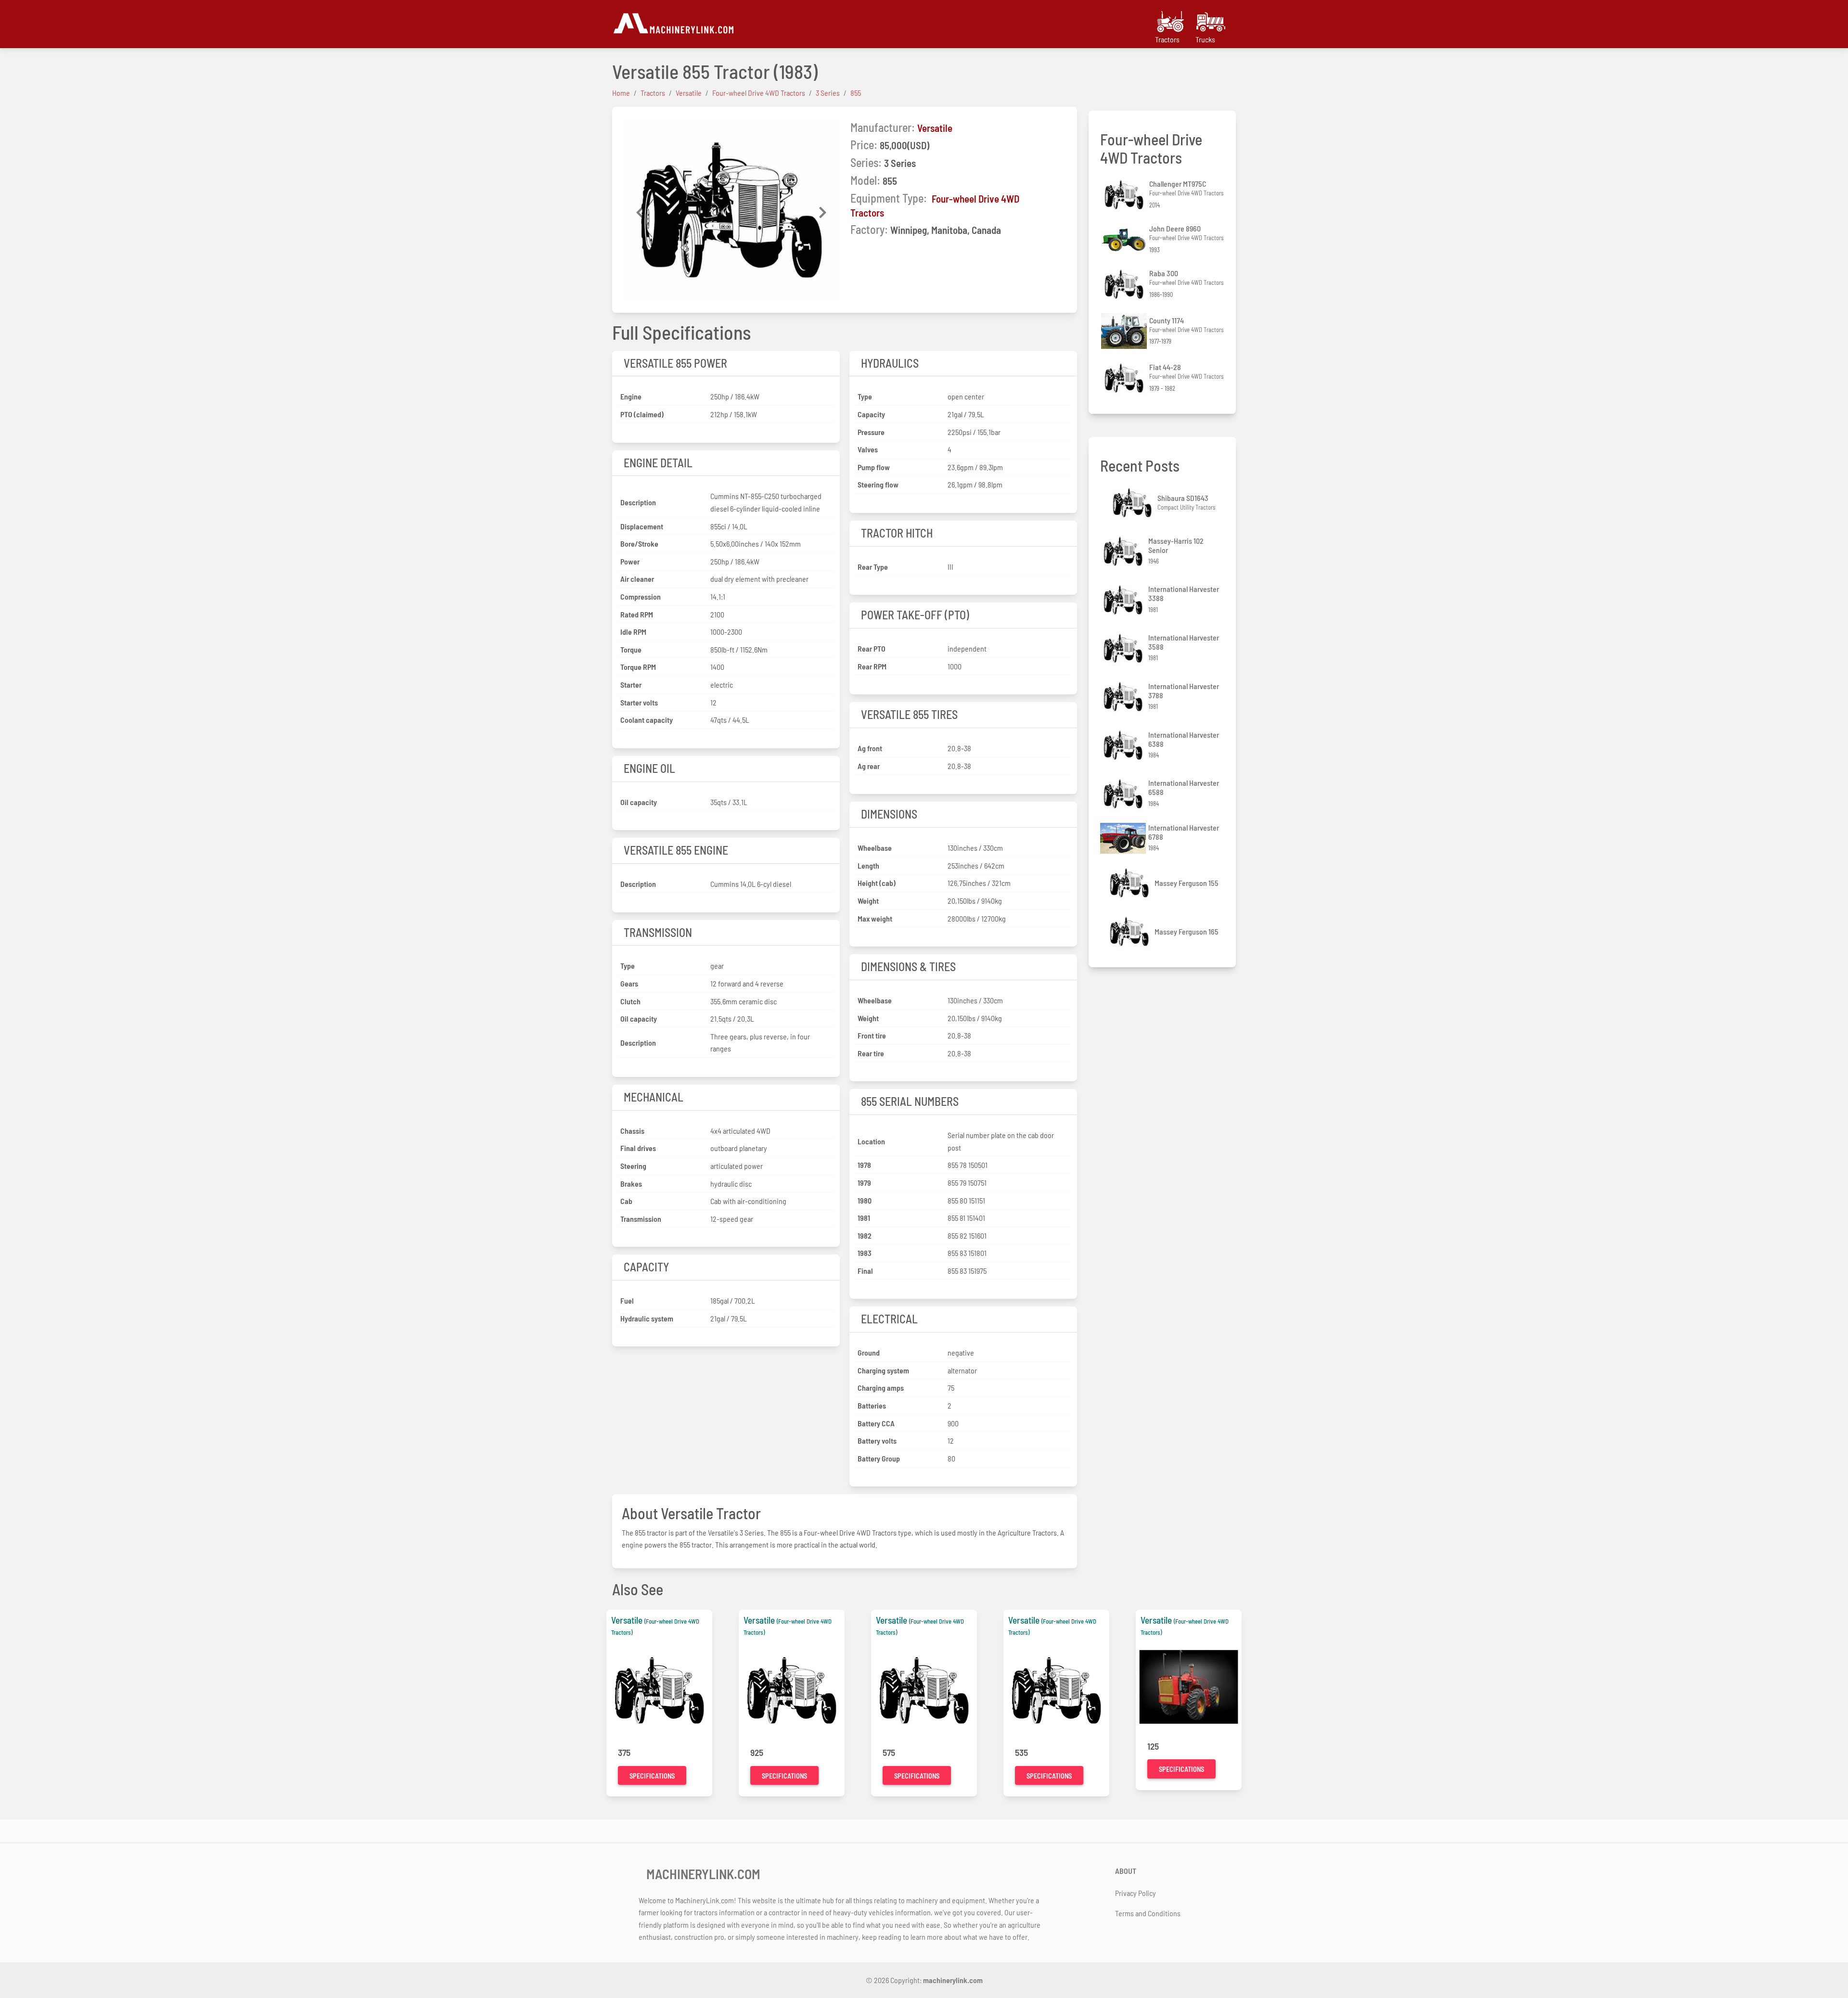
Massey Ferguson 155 (1187, 883)
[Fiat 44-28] (1125, 378)
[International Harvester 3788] (1124, 697)
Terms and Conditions (1148, 1913)
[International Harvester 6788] (1124, 839)
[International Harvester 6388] (1124, 745)
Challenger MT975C (1178, 184)
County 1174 (1167, 320)
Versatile (935, 128)
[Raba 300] (1125, 284)
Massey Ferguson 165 (1187, 931)
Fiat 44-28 (1165, 367)
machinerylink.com (953, 1980)
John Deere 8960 (1175, 228)
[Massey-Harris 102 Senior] (1124, 551)
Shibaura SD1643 (1183, 498)
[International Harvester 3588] (1124, 648)
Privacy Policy (1136, 1893)
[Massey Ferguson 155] (1130, 883)
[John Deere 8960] (1125, 240)
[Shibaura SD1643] (1133, 503)
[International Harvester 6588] (1124, 794)
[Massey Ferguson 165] (1130, 931)
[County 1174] (1125, 331)
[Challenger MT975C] (1125, 195)
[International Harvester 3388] (1124, 600)
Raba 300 (1164, 273)
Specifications (652, 1776)
